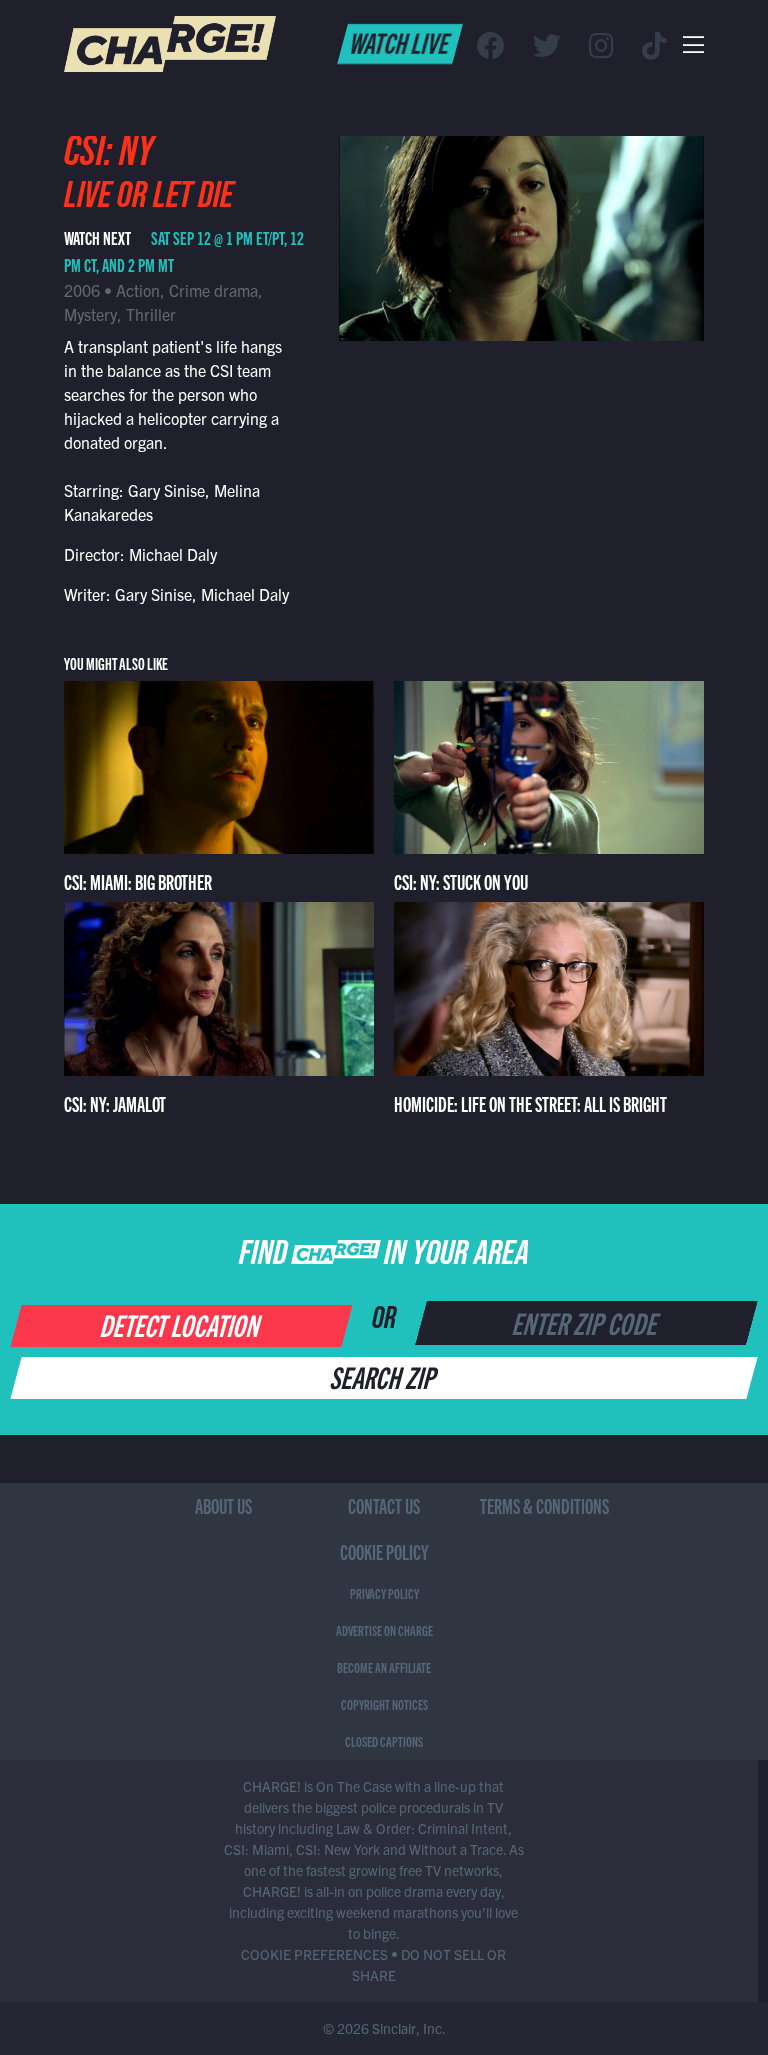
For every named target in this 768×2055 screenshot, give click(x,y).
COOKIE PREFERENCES (314, 1954)
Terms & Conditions (544, 1505)
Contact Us (384, 1505)
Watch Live (400, 42)
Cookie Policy (384, 1551)
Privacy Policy (384, 1593)
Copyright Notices (384, 1704)
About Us (223, 1505)
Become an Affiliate (384, 1667)
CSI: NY (109, 157)
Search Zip (384, 1376)
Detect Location (182, 1324)
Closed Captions (384, 1741)
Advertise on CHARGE (384, 1630)
